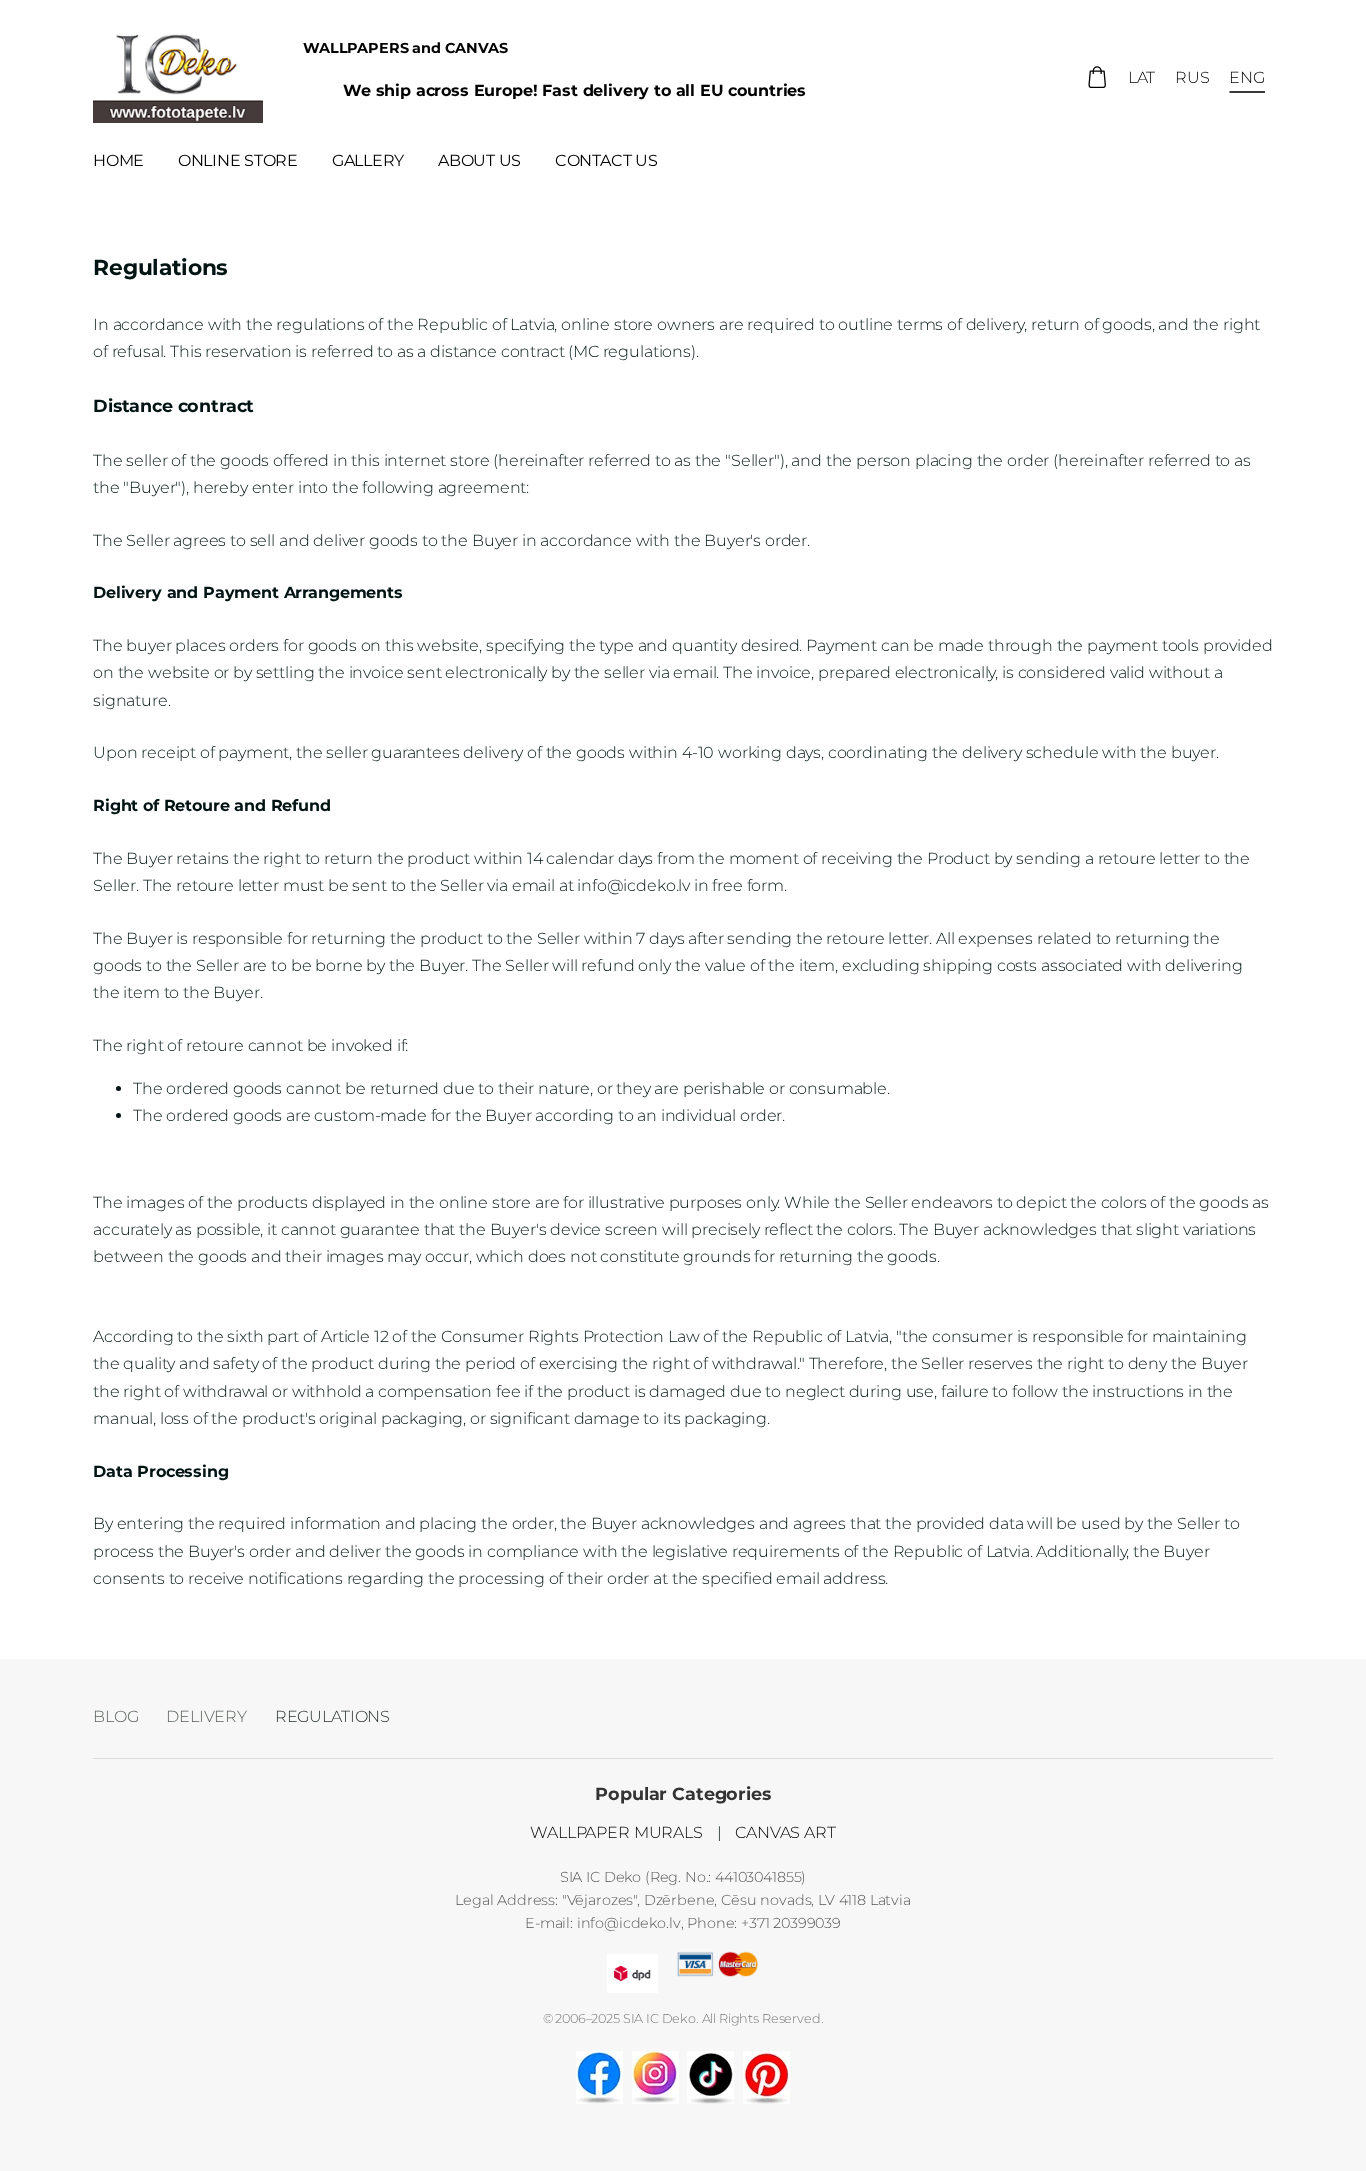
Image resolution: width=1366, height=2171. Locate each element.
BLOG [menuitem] (115, 1716)
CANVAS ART (785, 1832)
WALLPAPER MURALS (616, 1832)
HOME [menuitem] (118, 160)
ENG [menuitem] (1247, 77)
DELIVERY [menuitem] (206, 1716)
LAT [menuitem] (1142, 77)
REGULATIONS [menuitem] (332, 1716)
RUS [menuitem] (1192, 77)
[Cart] (1097, 77)
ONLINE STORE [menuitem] (238, 160)
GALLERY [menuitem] (368, 160)
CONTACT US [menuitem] (606, 160)
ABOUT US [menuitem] (479, 160)
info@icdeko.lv (629, 1923)
